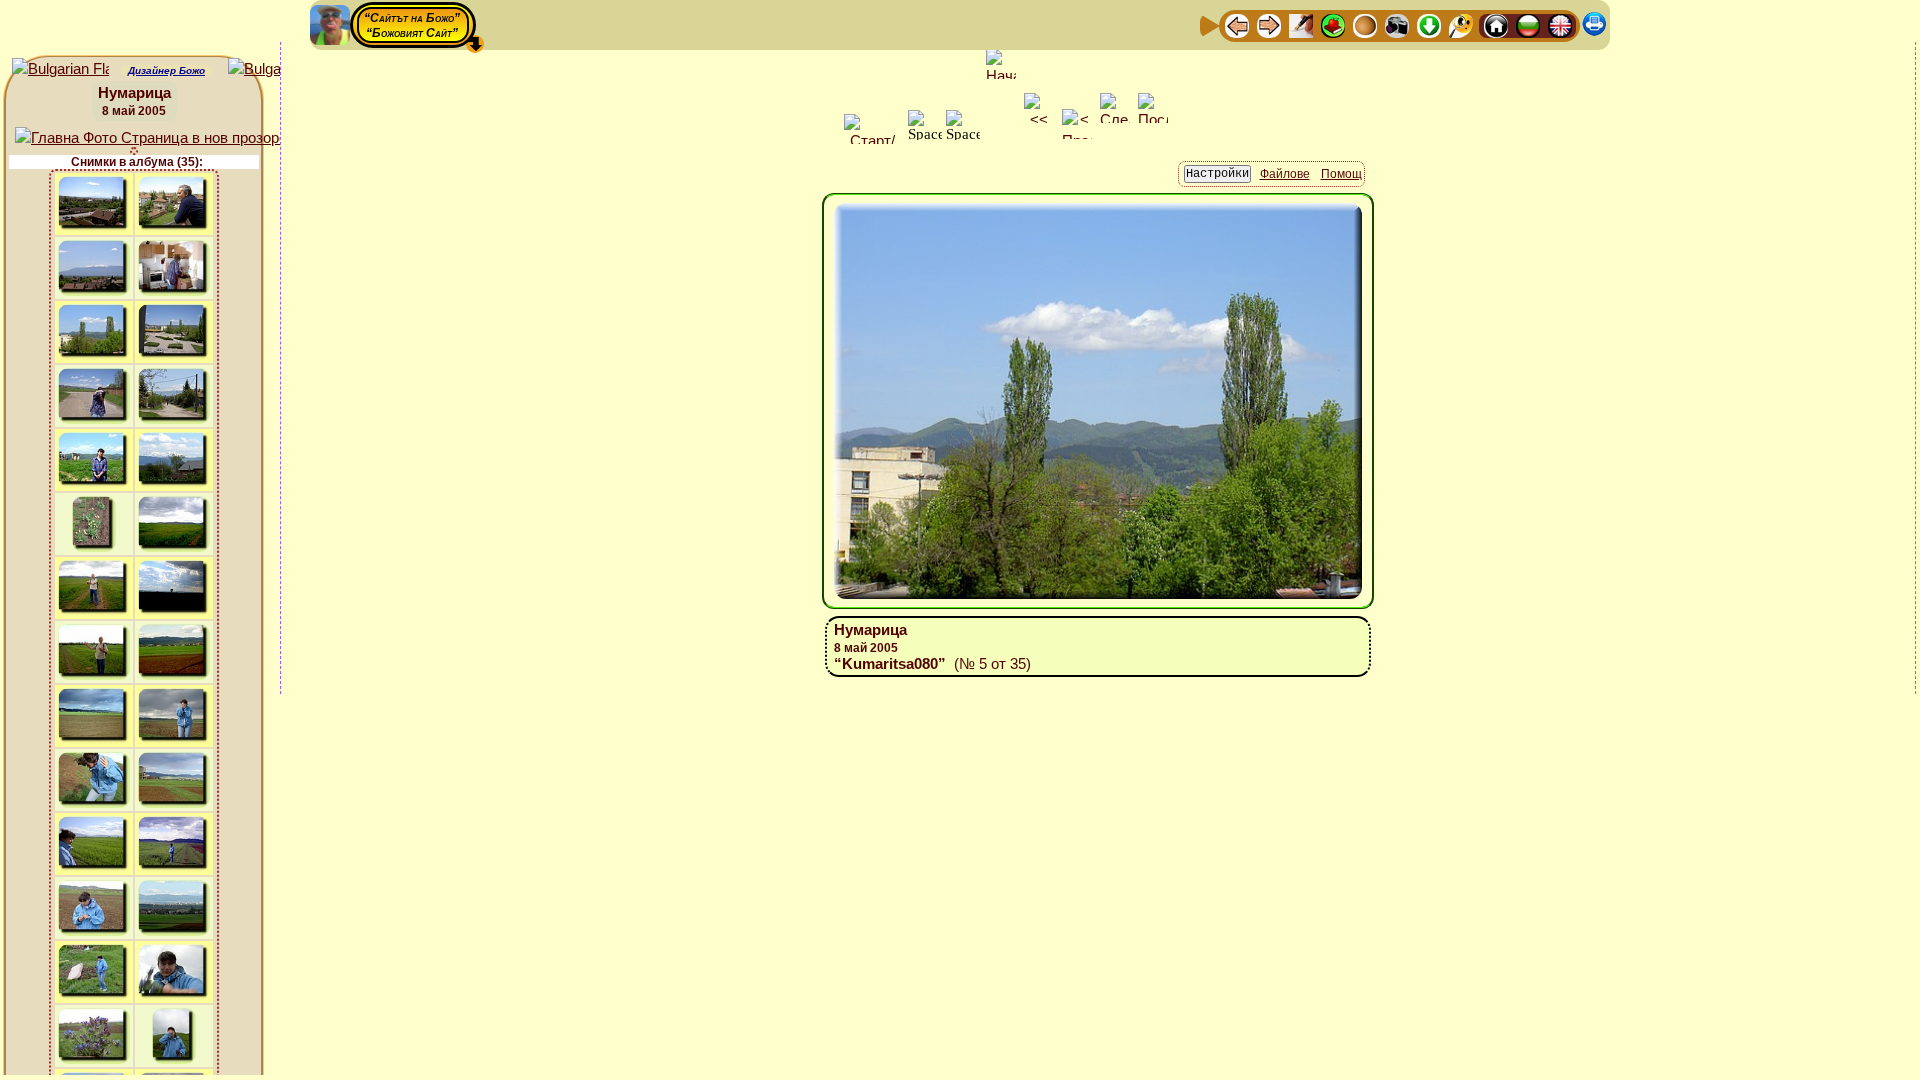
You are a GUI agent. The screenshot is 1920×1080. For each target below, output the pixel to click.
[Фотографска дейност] (1397, 24)
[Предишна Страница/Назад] (1237, 24)
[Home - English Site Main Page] (1560, 24)
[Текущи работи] (1365, 24)
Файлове (1285, 174)
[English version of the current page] (60, 69)
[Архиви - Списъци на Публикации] (1301, 24)
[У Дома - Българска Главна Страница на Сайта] (1528, 24)
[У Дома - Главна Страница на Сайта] (1496, 24)
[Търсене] (1461, 24)
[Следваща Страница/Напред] (1269, 24)
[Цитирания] (1333, 24)
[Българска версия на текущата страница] (276, 69)
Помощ (1341, 174)
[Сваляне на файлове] (1429, 24)
